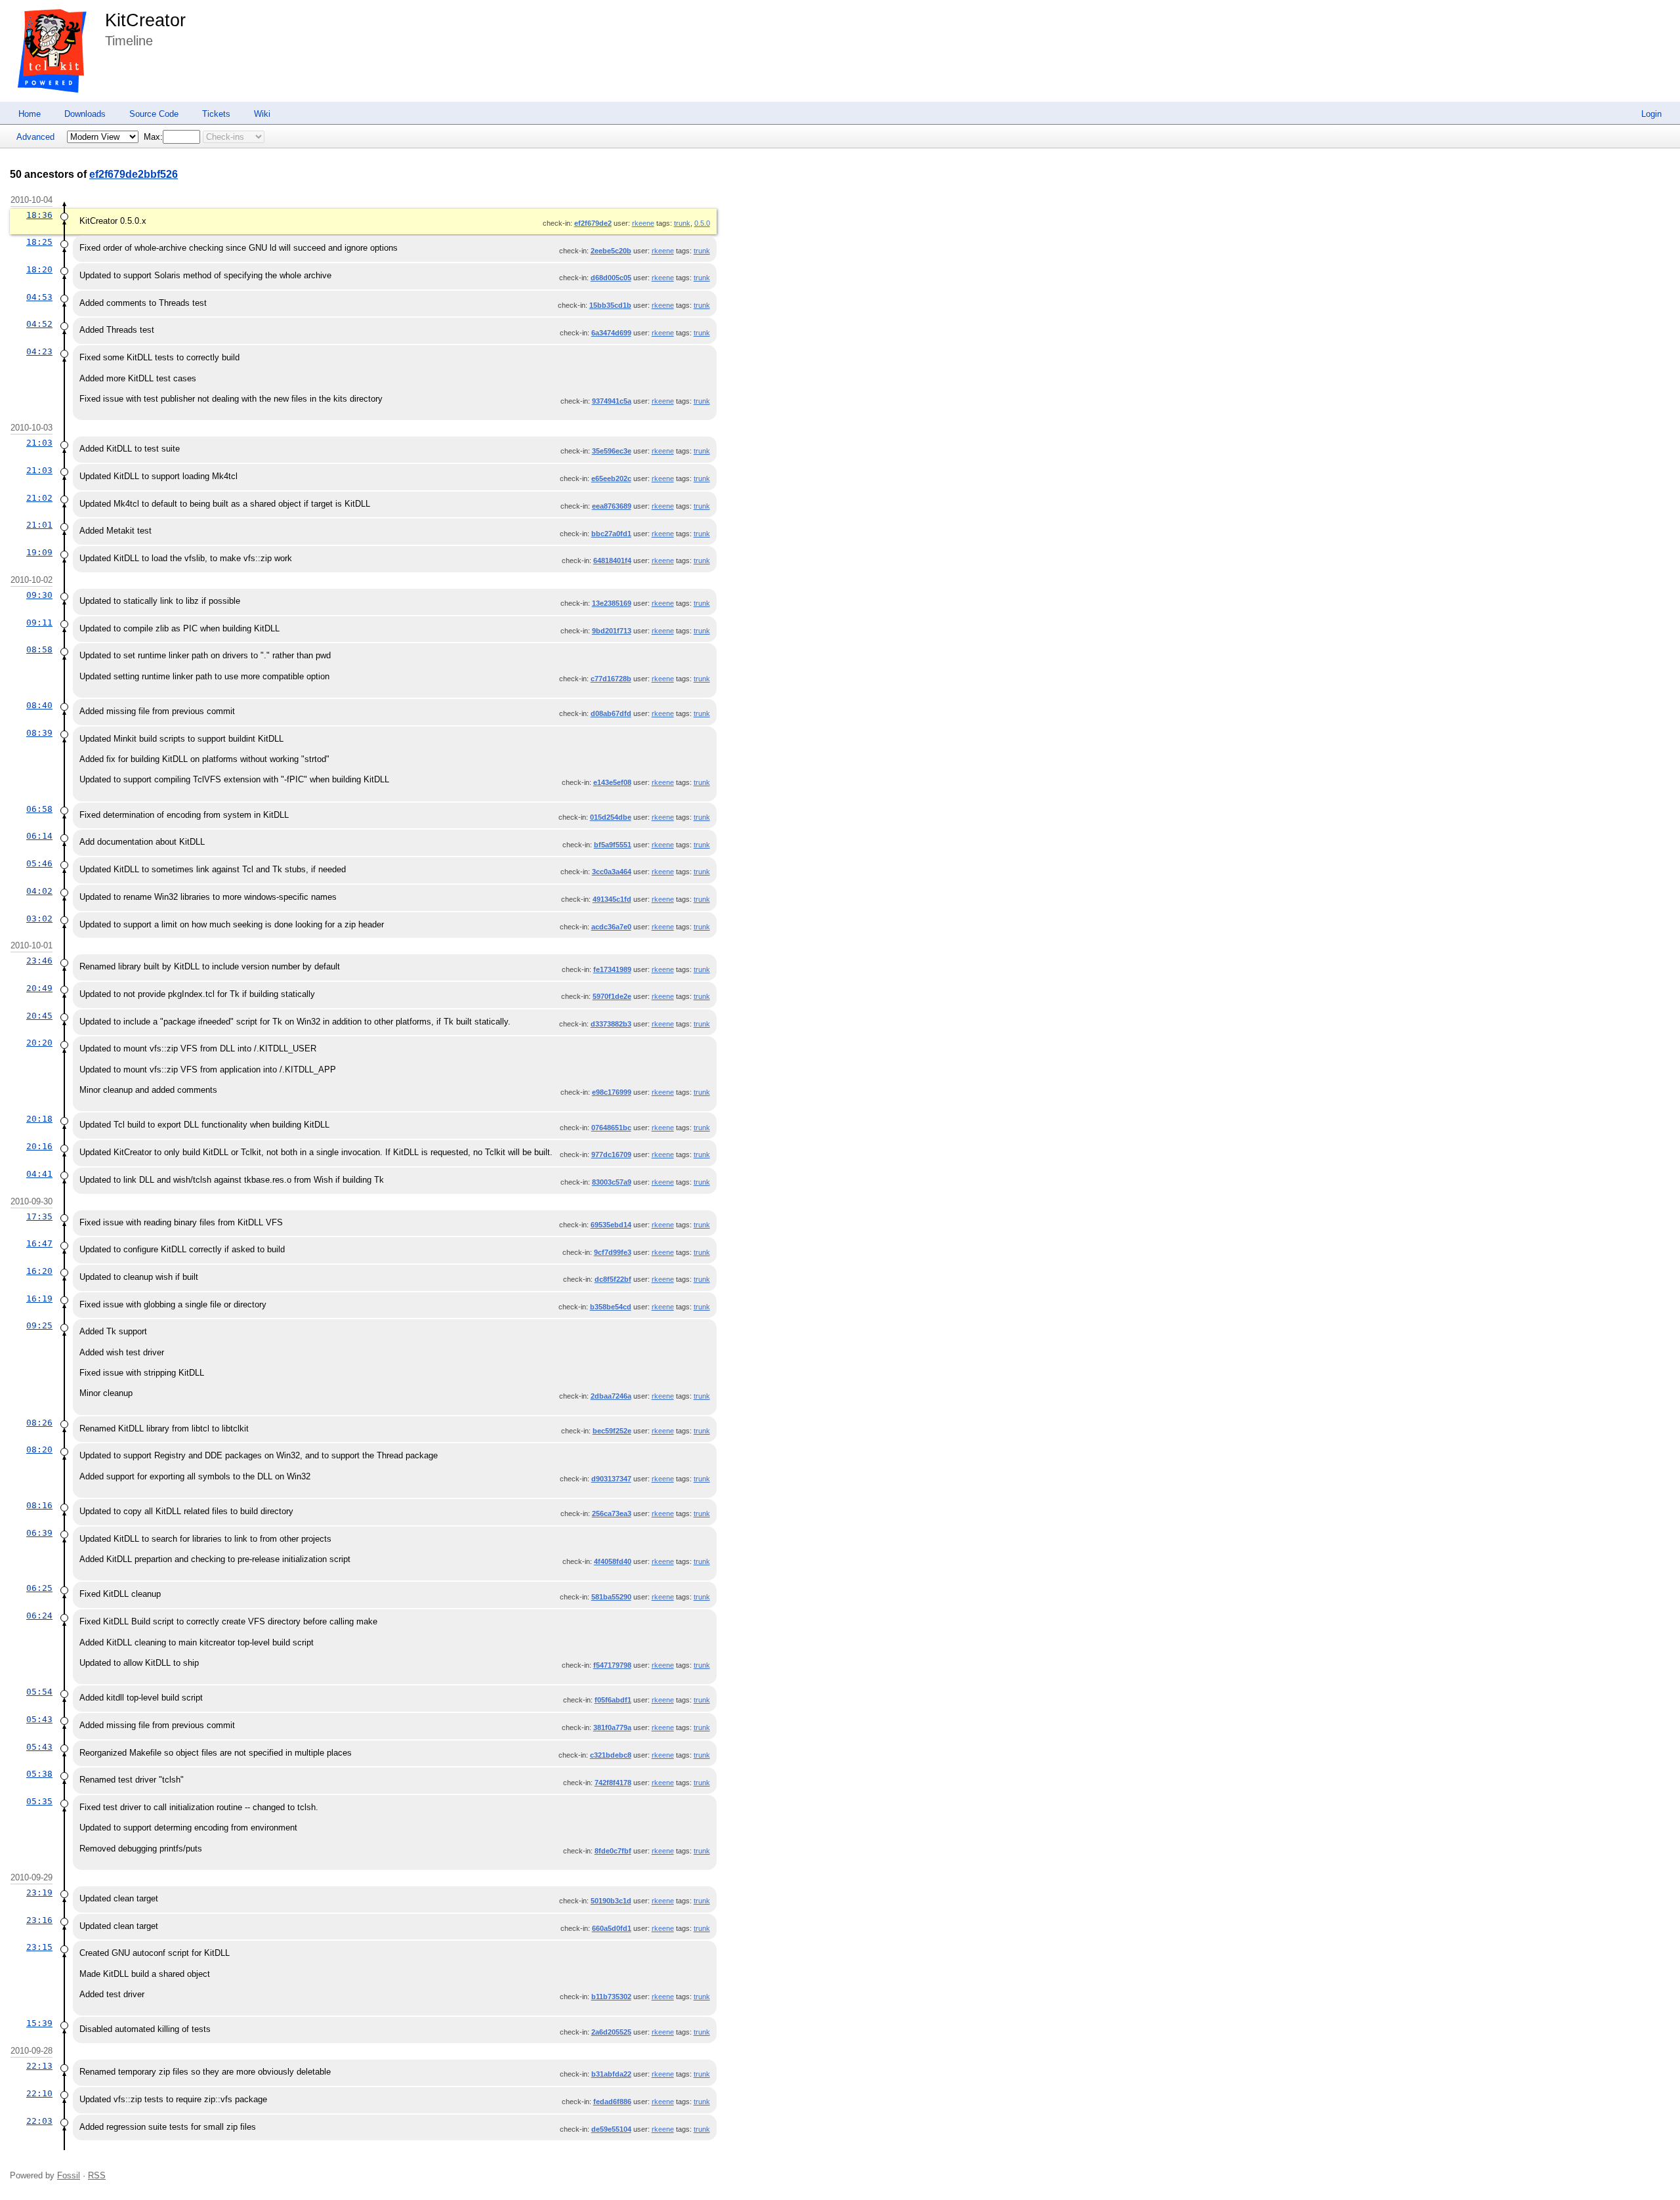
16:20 (39, 1271)
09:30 (39, 595)
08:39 (39, 733)
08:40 (39, 705)
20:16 (39, 1146)
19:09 (39, 552)
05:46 (39, 863)
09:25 (39, 1325)
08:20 (39, 1449)
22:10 (39, 2093)
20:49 (39, 988)
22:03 (39, 2121)
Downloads (85, 114)
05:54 (39, 1692)
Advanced (35, 137)
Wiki (262, 114)
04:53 (39, 297)
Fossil (69, 2175)
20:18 (39, 1119)
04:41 (39, 1174)
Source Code (154, 114)
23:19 (39, 1893)
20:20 (39, 1043)
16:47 (39, 1243)
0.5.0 (702, 223)
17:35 (39, 1216)
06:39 (39, 1533)
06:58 (39, 809)
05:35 (39, 1801)
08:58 (39, 649)
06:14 (39, 836)
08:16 (39, 1505)
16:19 (39, 1299)
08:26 (39, 1423)
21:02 (39, 498)
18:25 (39, 242)
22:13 (39, 2066)
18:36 (39, 215)
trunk (682, 223)
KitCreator (145, 20)
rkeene (643, 223)
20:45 (39, 1016)
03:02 (39, 919)
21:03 (39, 443)
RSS (97, 2175)
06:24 (39, 1616)
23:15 (39, 1947)
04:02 (39, 891)
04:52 (39, 324)
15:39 (39, 2023)
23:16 (39, 1920)
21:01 (39, 525)
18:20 (39, 269)
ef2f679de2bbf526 (134, 174)
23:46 (39, 961)
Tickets (216, 114)
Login (1651, 114)
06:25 (39, 1588)
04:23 (39, 351)
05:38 (39, 1774)
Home (30, 114)
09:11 (39, 623)
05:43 (39, 1719)
